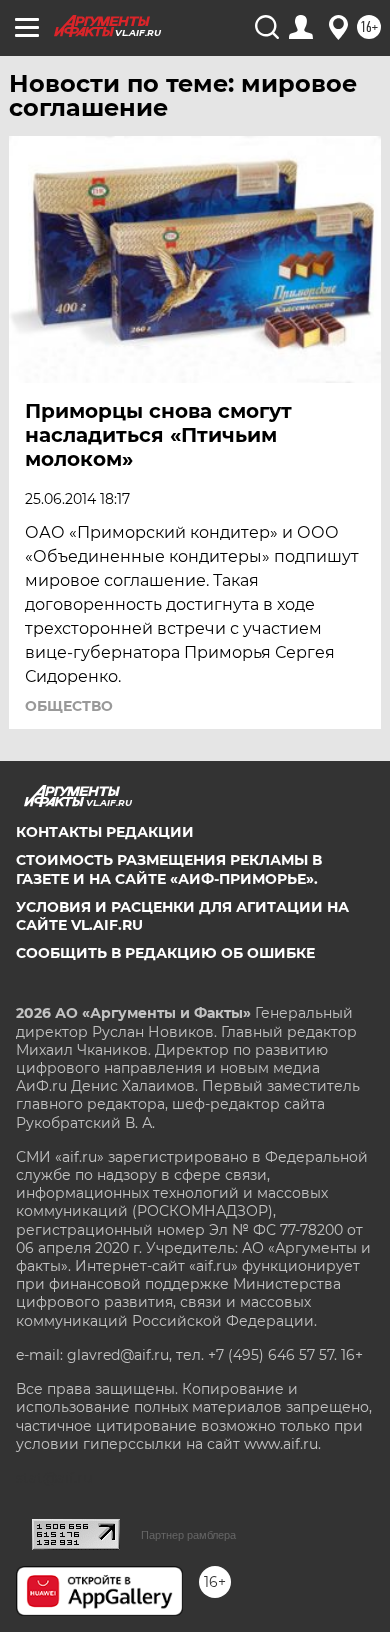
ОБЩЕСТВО (69, 706)
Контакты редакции (105, 832)
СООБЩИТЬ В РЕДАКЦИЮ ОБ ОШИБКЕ (165, 953)
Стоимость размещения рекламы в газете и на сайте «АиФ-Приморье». (169, 869)
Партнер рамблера (188, 1535)
